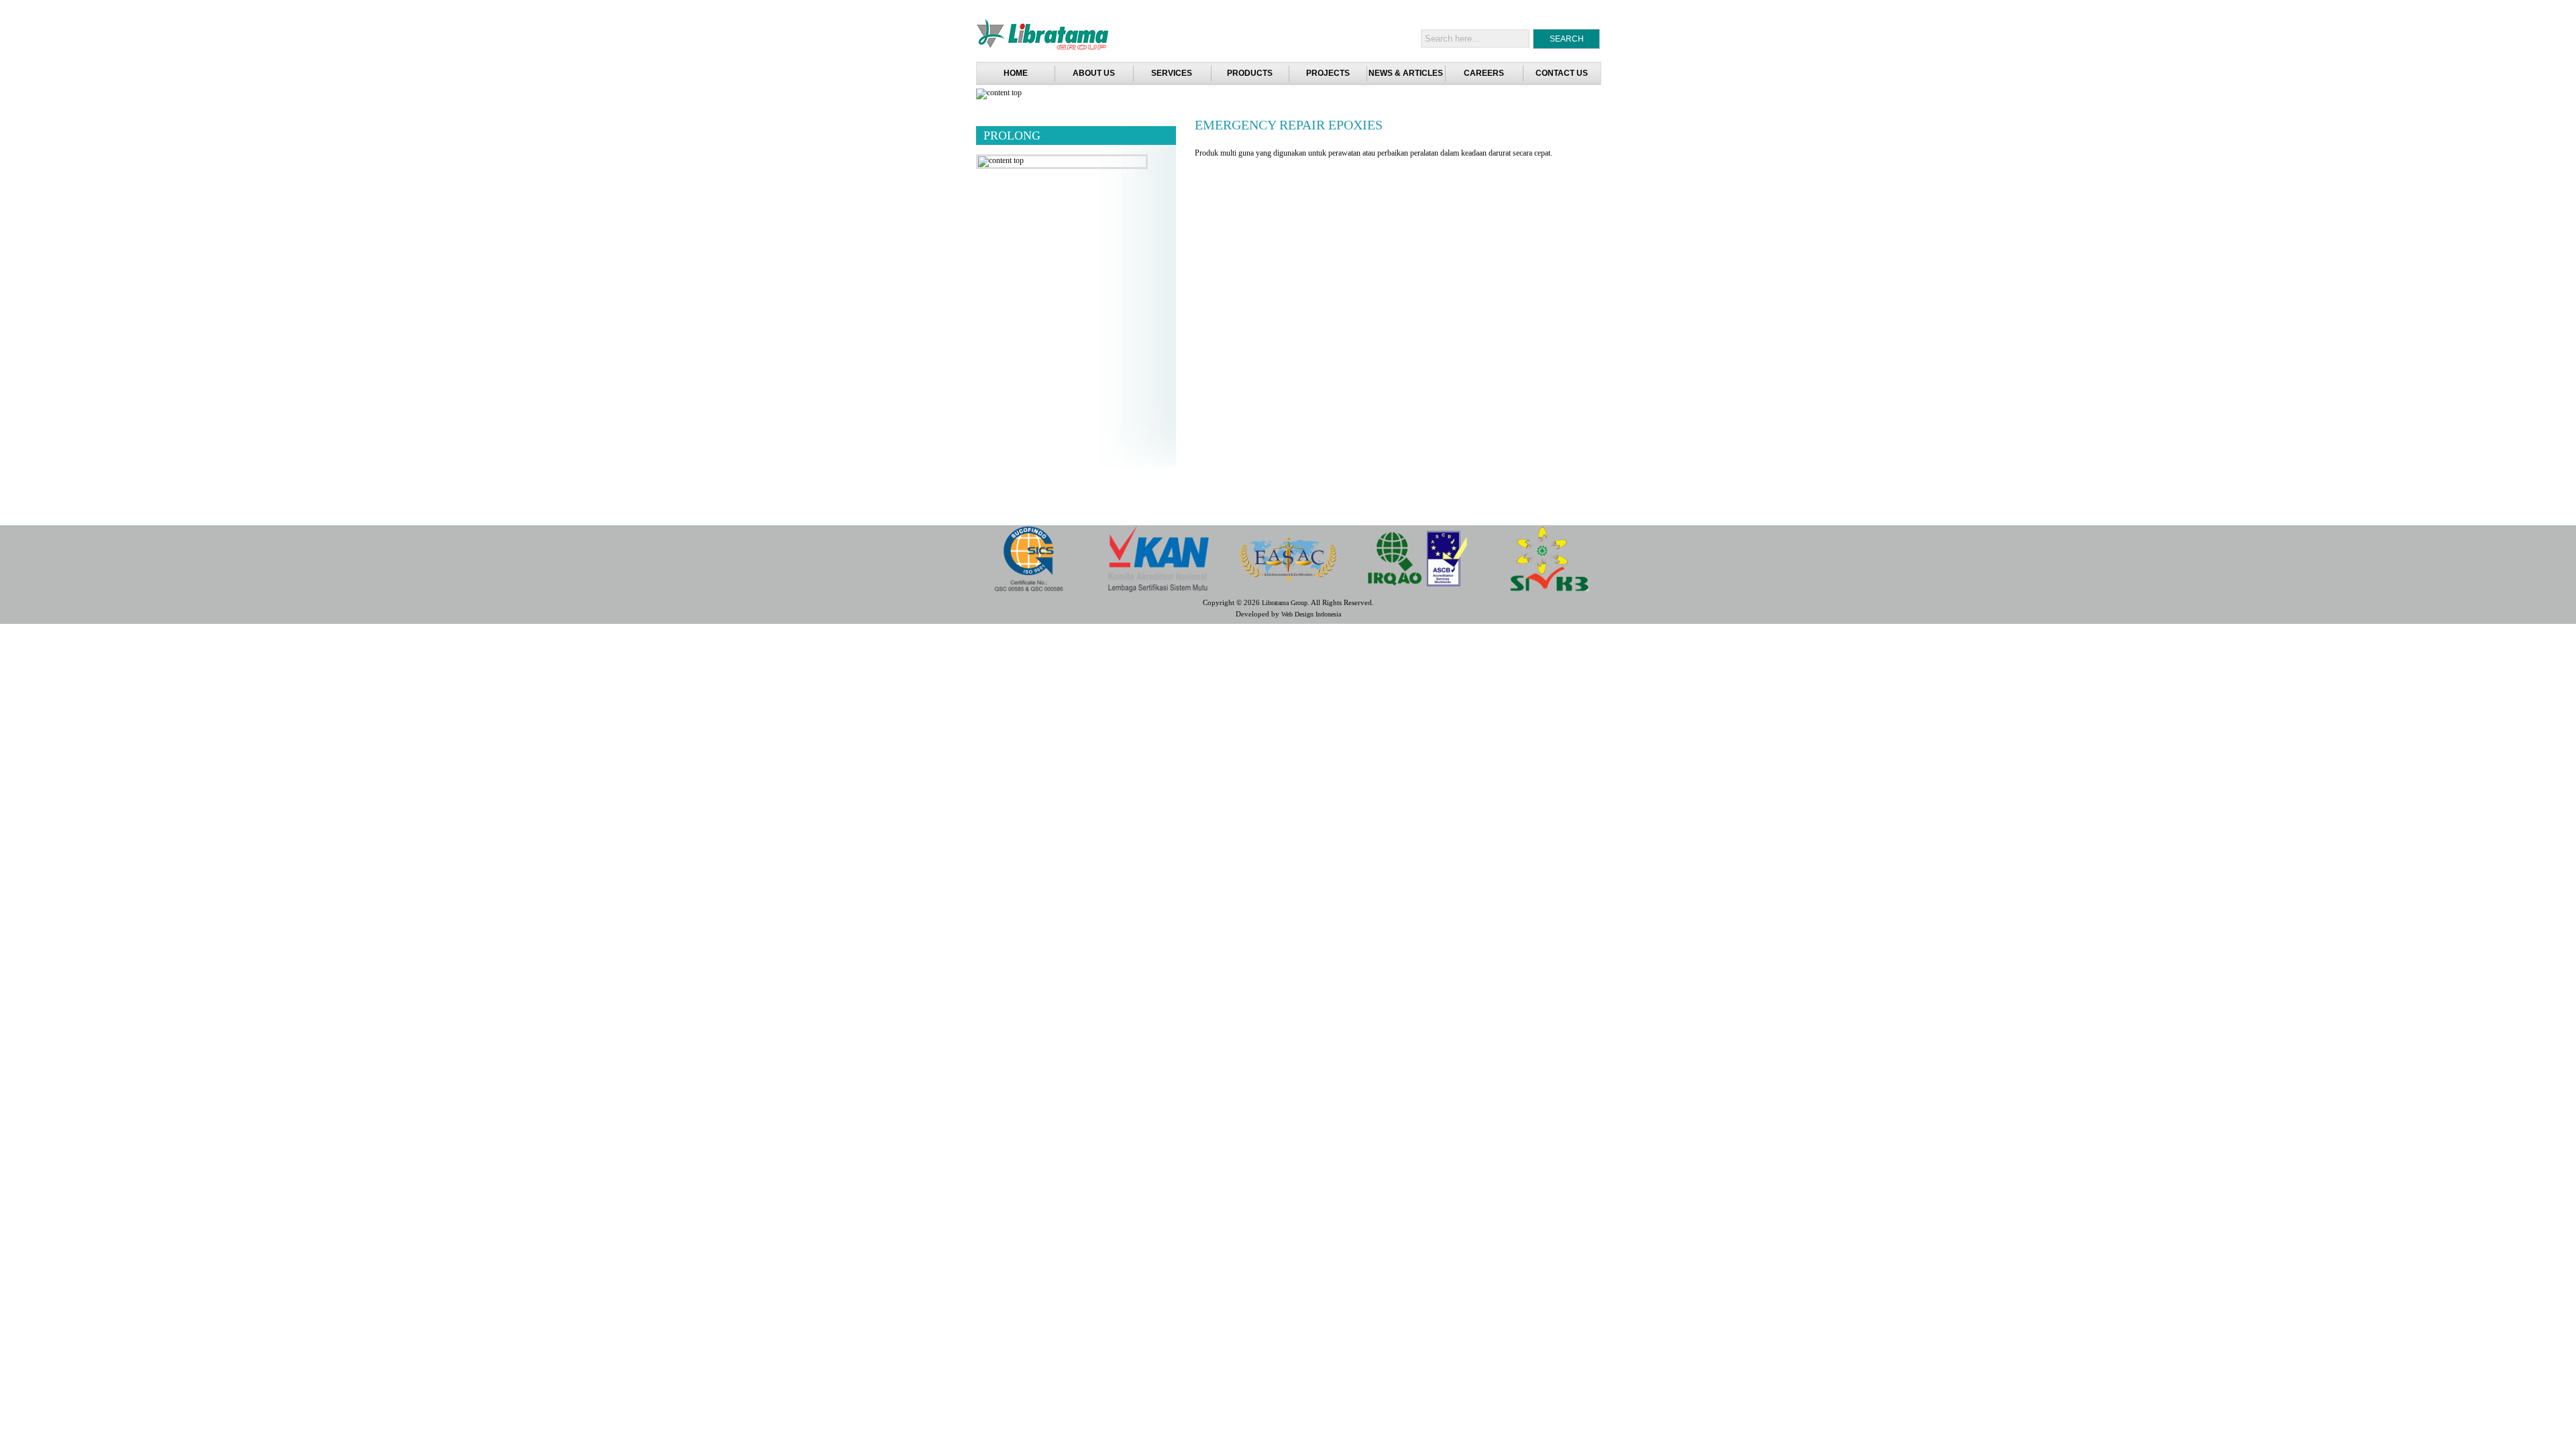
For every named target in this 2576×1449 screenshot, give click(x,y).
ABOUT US (1094, 73)
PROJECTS (1328, 73)
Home (1016, 73)
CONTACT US (1562, 73)
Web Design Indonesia (1311, 614)
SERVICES (1172, 73)
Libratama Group (1285, 603)
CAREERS (1484, 73)
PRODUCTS (1250, 73)
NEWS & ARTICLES (1406, 73)
